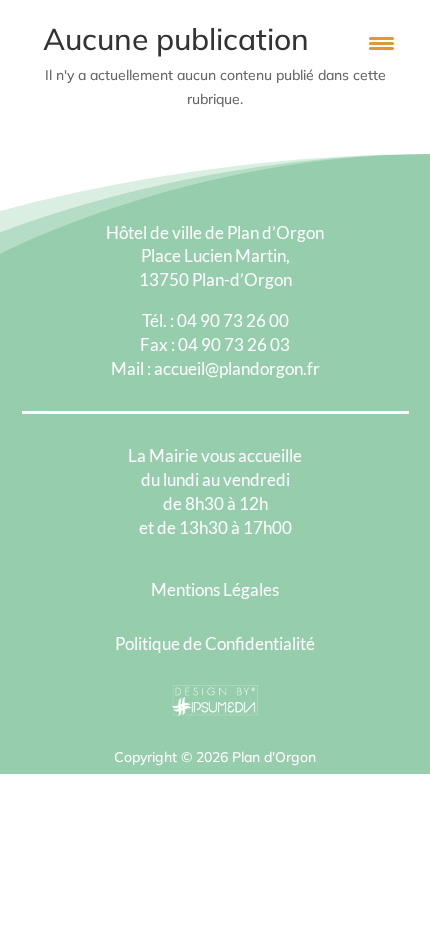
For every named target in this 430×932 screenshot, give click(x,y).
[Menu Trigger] (381, 42)
